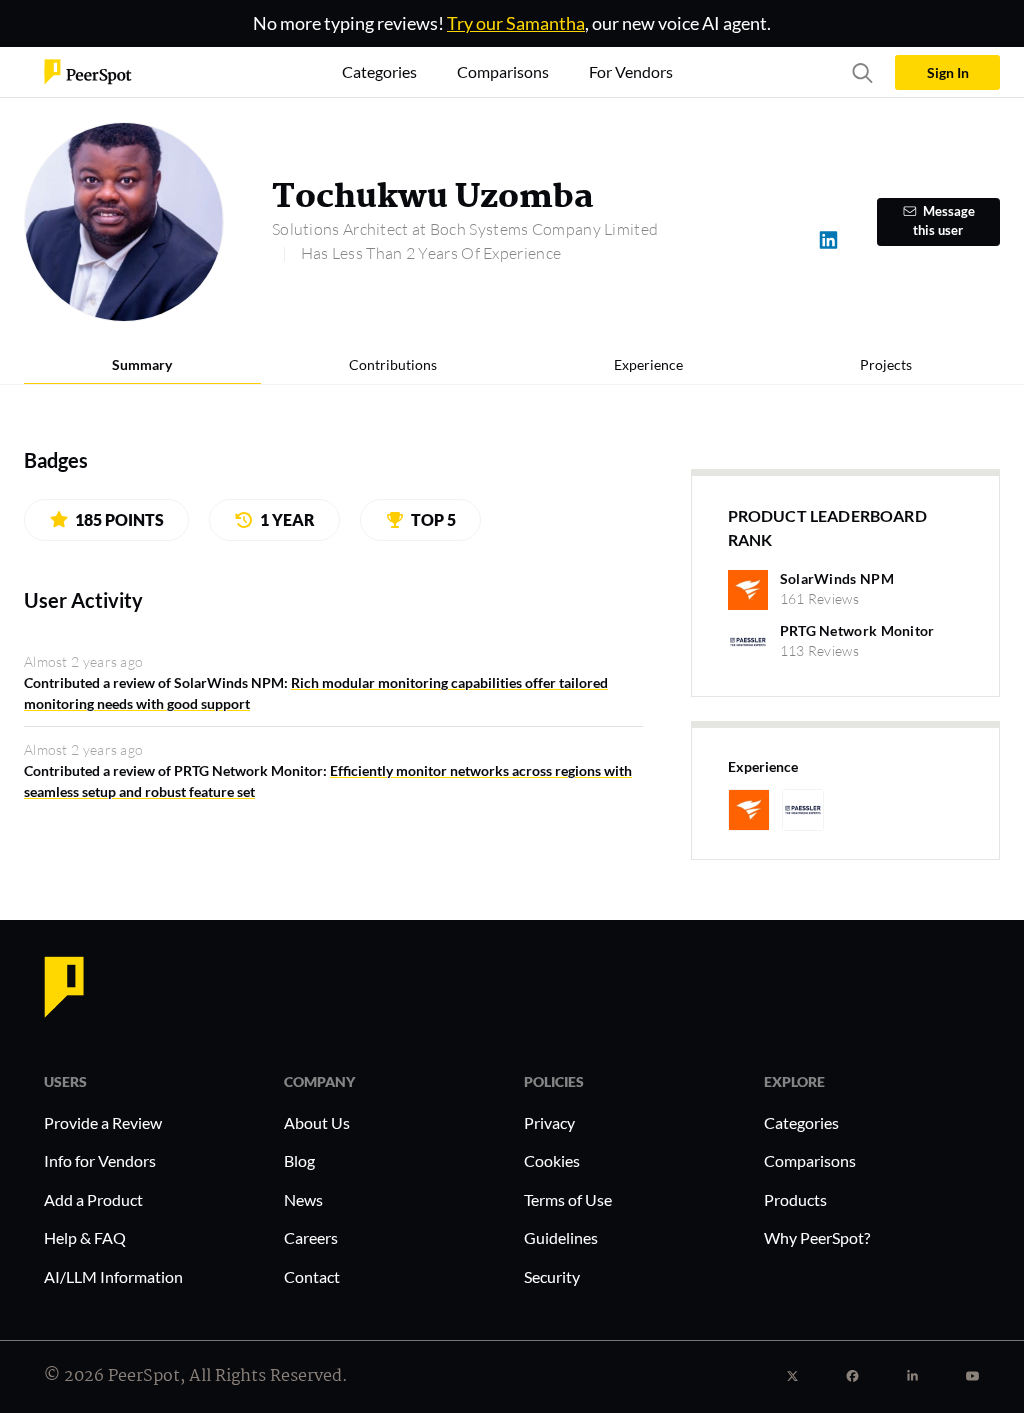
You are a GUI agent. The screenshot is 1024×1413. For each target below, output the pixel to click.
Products (795, 1199)
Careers (311, 1237)
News (303, 1199)
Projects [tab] (886, 364)
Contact (312, 1276)
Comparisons (810, 1160)
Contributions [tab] (393, 364)
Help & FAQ (85, 1237)
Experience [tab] (648, 364)
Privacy (549, 1122)
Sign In (948, 72)
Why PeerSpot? (817, 1237)
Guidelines (561, 1237)
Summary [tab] (142, 364)
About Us (317, 1122)
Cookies (552, 1160)
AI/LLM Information (113, 1276)
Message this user (944, 221)
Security (552, 1276)
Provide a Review (103, 1122)
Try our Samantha (516, 23)
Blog (299, 1160)
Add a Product (93, 1199)
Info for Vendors (100, 1160)
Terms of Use (568, 1199)
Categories (801, 1122)
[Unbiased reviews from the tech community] (88, 70)
